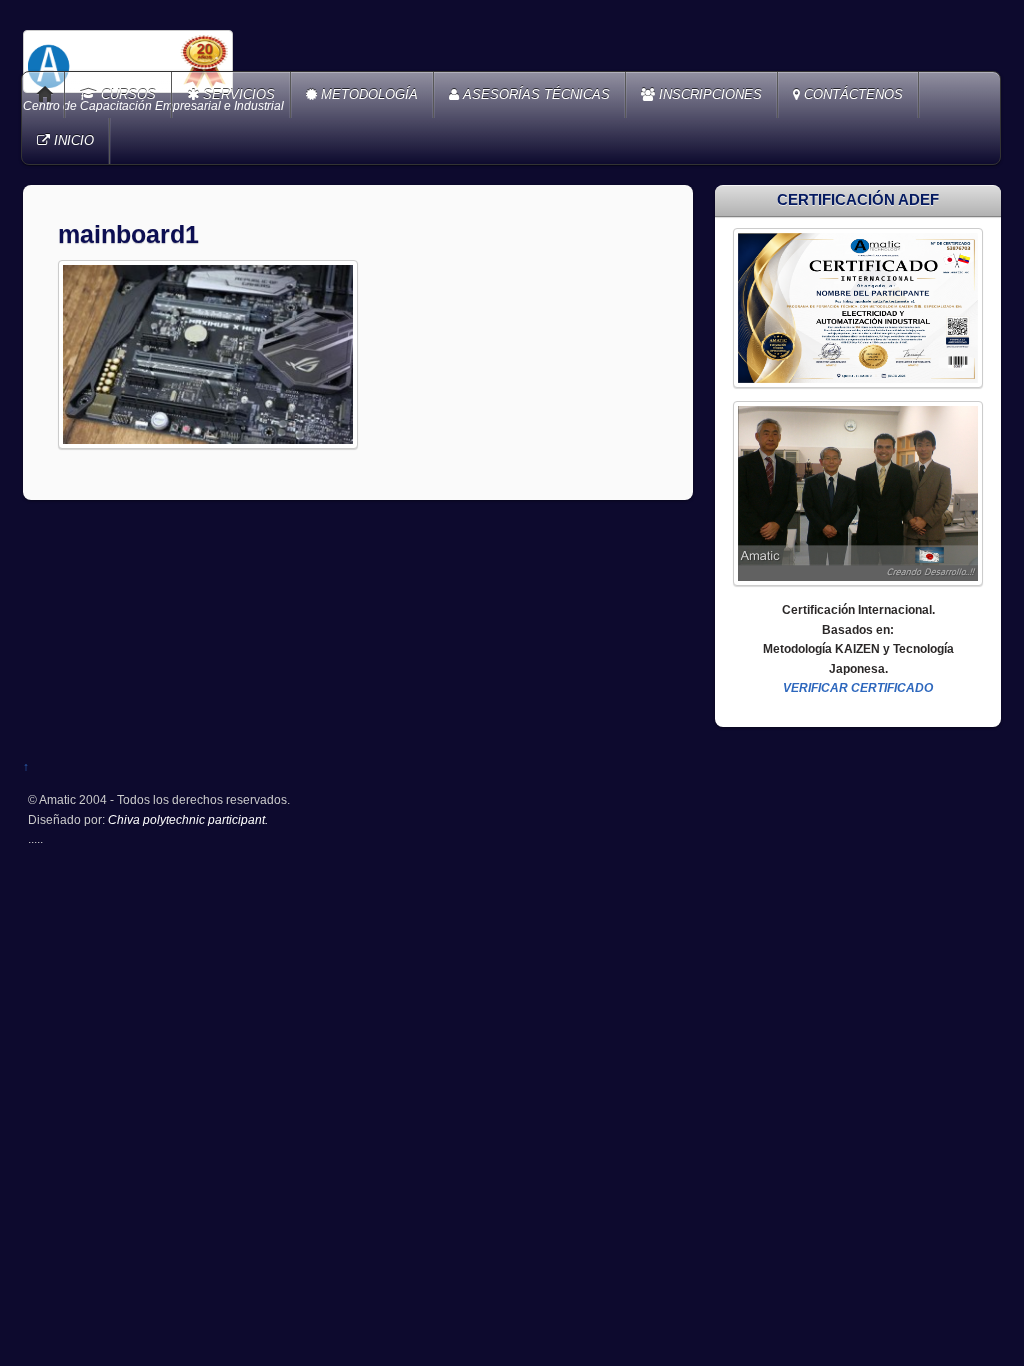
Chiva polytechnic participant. (188, 819)
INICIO (72, 140)
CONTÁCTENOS (851, 94)
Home (45, 95)
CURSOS (126, 94)
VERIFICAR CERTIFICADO (858, 687)
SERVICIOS (237, 94)
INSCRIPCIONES (708, 94)
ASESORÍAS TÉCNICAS (534, 94)
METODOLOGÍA (367, 94)
